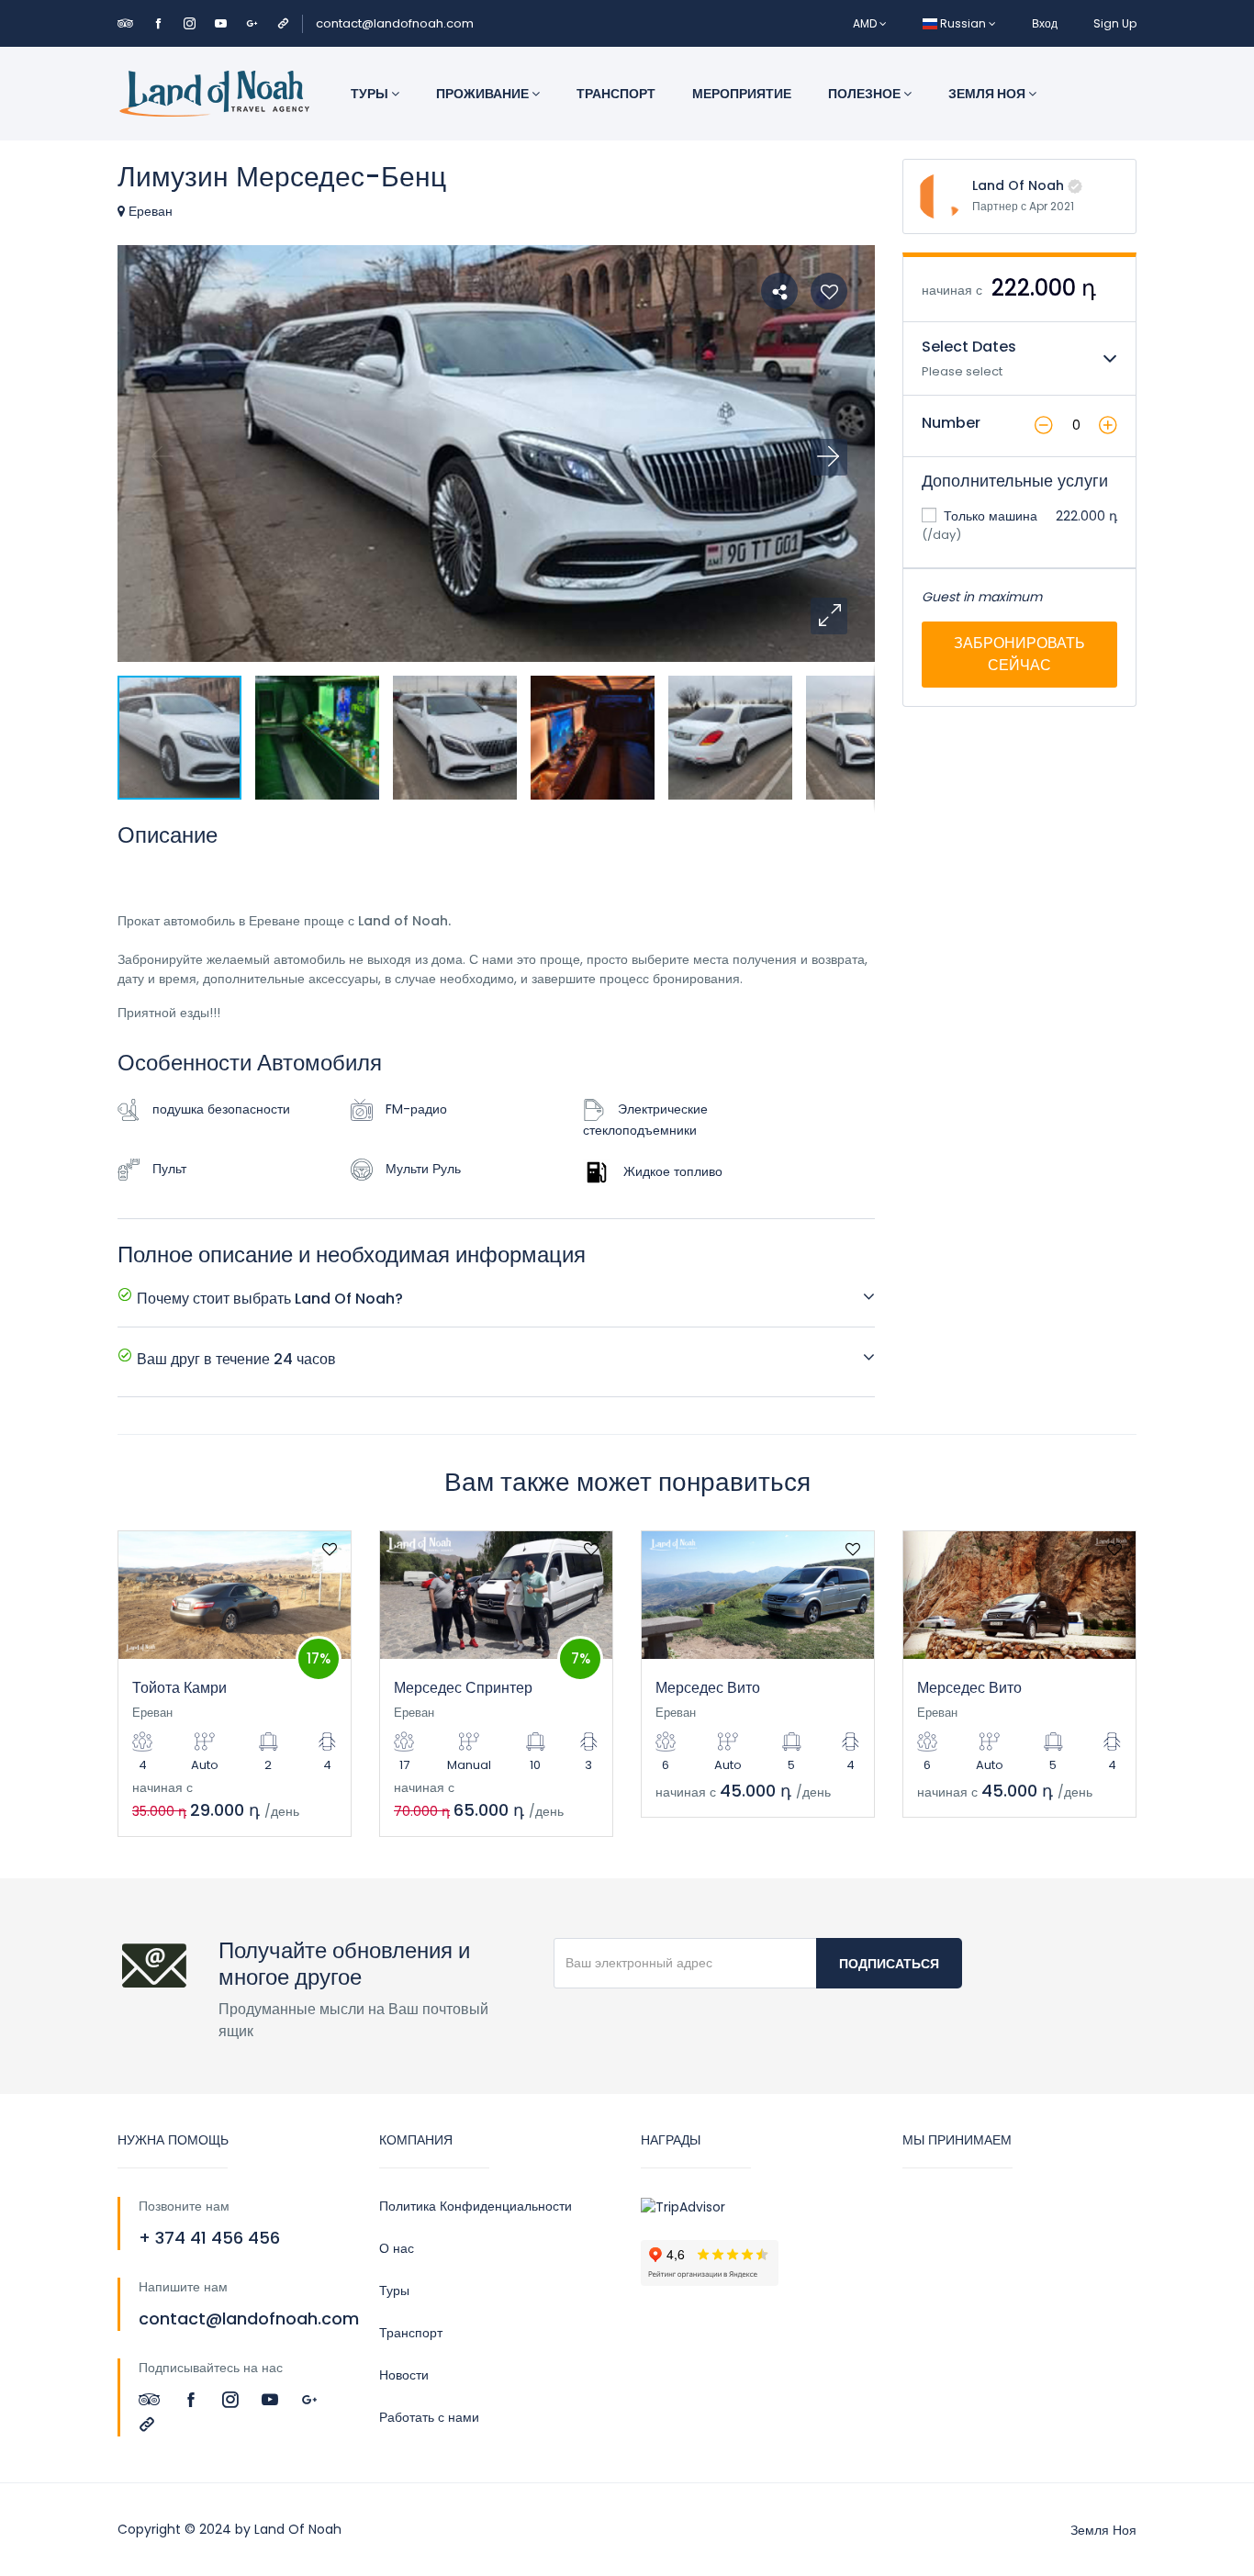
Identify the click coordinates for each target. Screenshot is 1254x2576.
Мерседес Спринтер (463, 1688)
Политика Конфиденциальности (476, 2206)
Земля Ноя (988, 94)
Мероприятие (742, 94)
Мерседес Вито (708, 1688)
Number (951, 423)
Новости (404, 2375)
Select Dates (969, 347)
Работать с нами (429, 2417)
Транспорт (616, 94)
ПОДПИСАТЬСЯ (889, 1964)
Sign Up (1115, 23)
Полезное (866, 94)
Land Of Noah (1018, 185)
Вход (1045, 23)
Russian (963, 23)
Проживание (484, 94)
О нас (397, 2248)
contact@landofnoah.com (395, 23)
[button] (829, 616)
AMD (866, 23)
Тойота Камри (179, 1688)
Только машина (989, 516)
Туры (371, 94)
